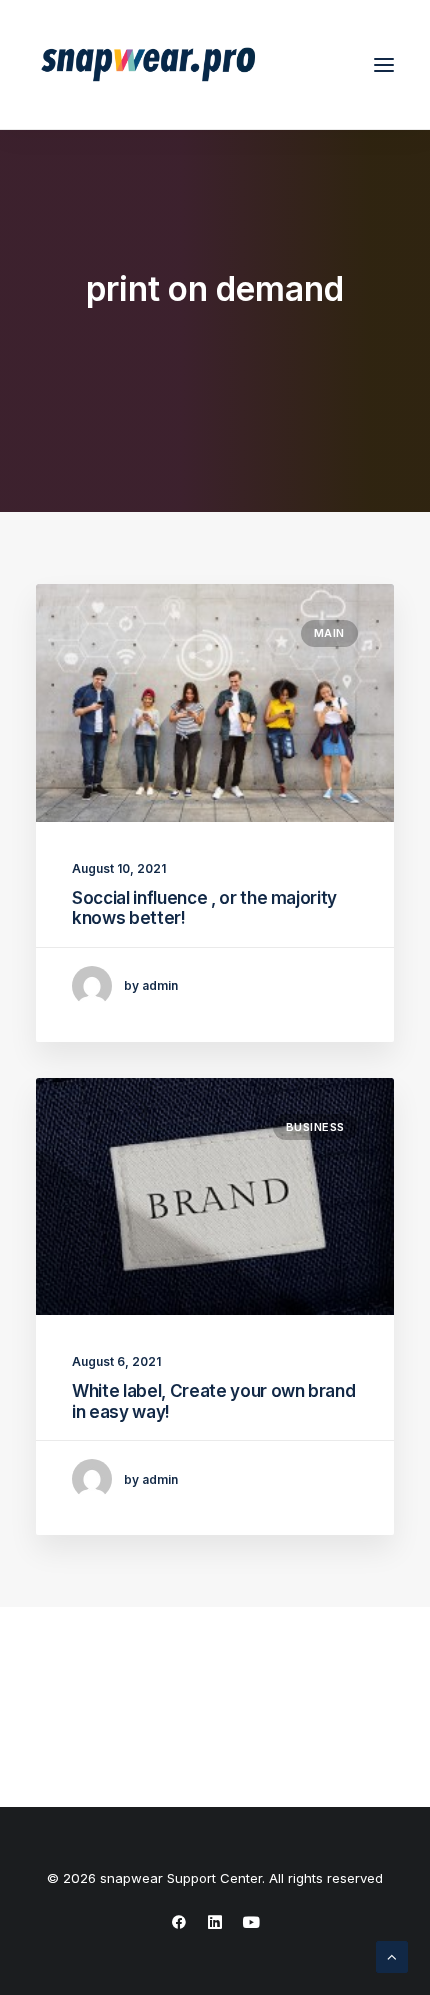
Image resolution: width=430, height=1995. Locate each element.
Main (329, 633)
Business (315, 1127)
